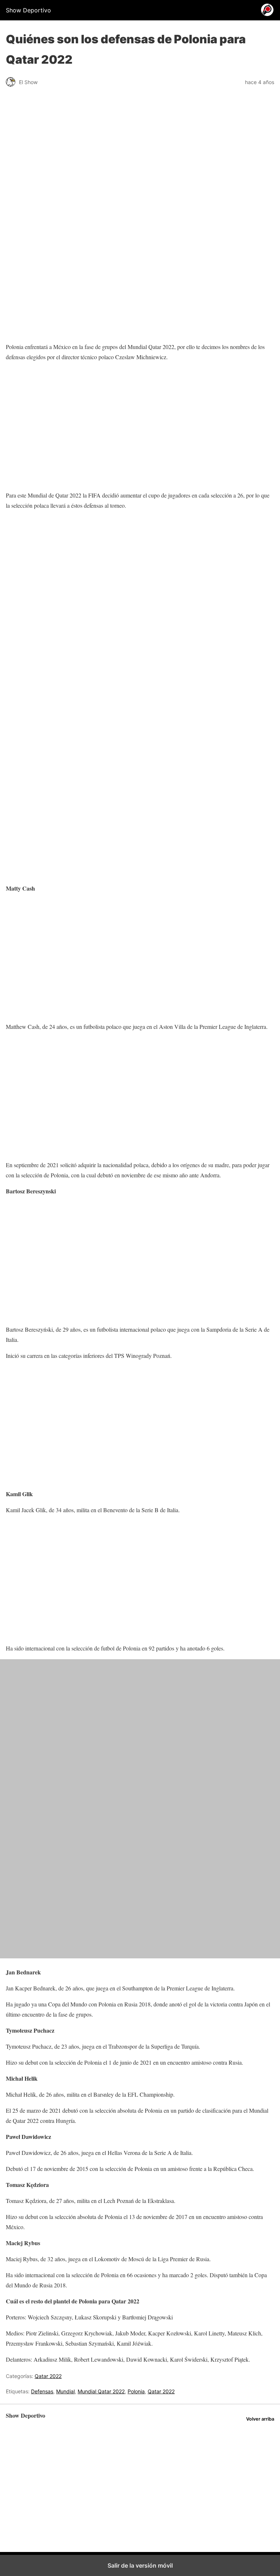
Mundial (65, 2391)
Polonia (136, 2391)
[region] (140, 155)
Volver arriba (260, 2419)
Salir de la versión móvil (140, 2565)
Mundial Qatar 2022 (101, 2391)
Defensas (42, 2391)
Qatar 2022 (48, 2376)
